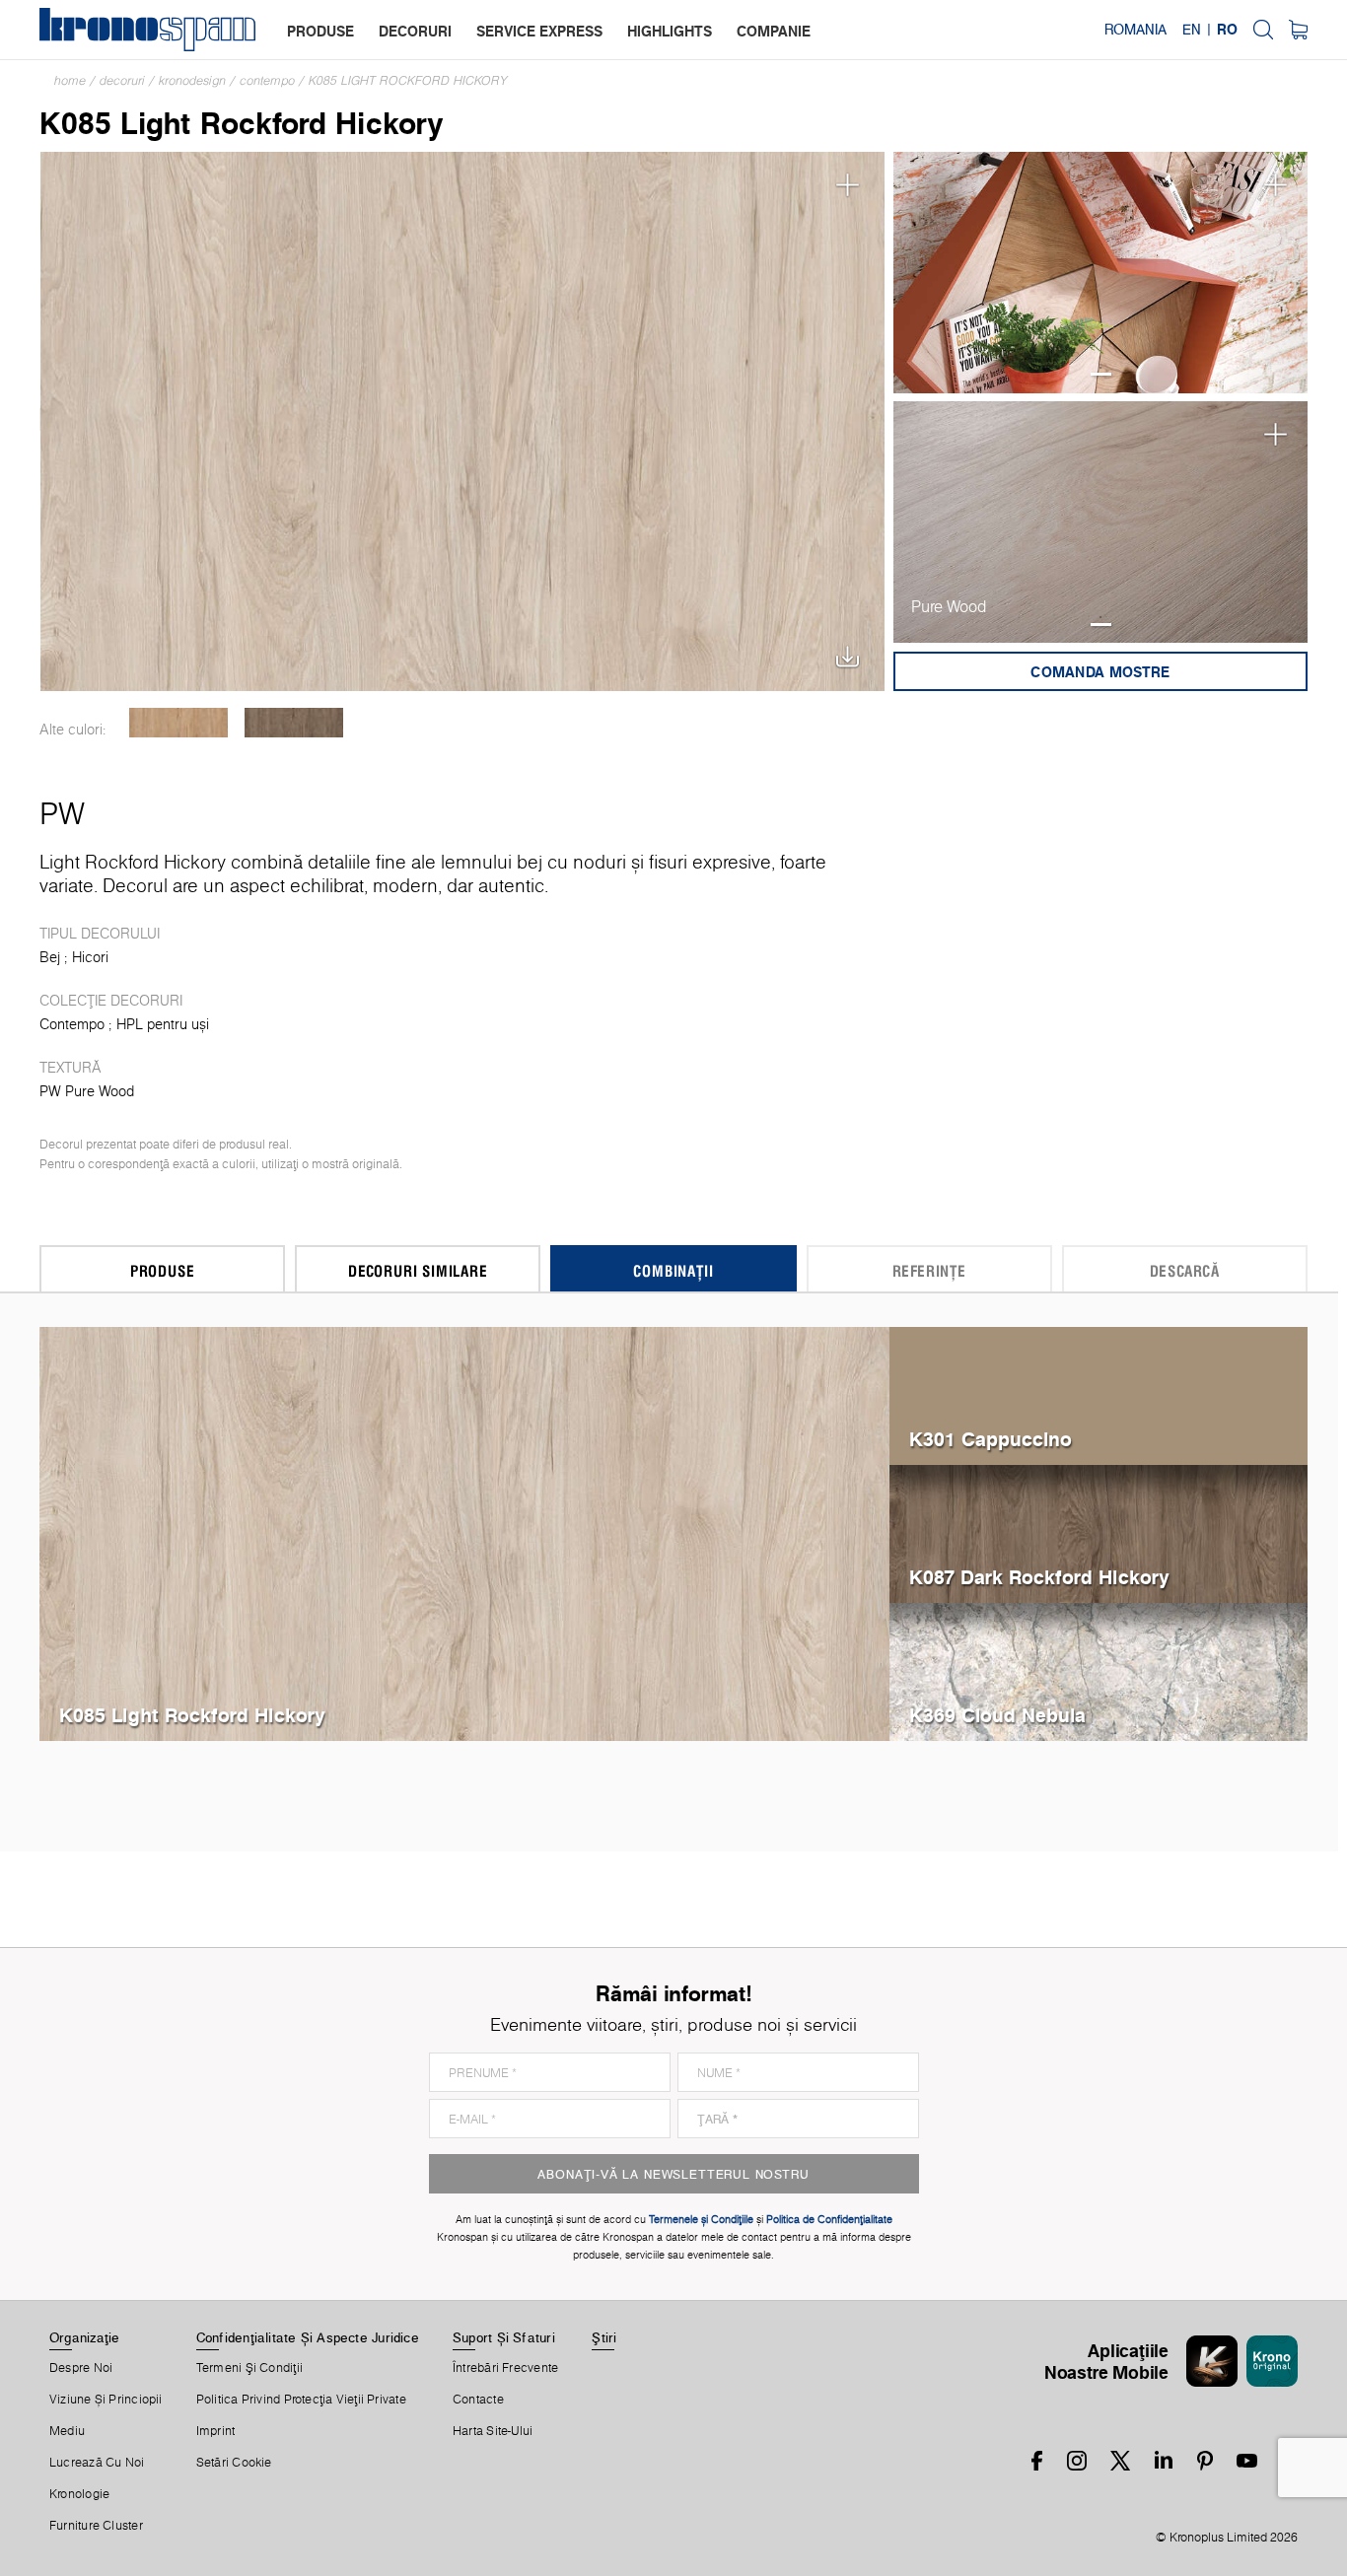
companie (774, 31)
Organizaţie (84, 2337)
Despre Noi (81, 2368)
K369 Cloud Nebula (997, 1715)
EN (1192, 30)
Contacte (478, 2400)
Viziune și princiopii (106, 2400)
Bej (50, 957)
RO (1227, 30)
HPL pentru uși (163, 1024)
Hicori (90, 957)
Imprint (216, 2431)
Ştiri (604, 2337)
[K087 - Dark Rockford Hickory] (293, 723)
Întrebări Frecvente (505, 2368)
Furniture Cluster (96, 2526)
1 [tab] (1101, 374)
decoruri (415, 31)
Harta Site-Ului (493, 2431)
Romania (1135, 30)
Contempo (267, 80)
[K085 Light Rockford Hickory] (463, 419)
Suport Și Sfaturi (504, 2337)
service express (539, 31)
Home (70, 80)
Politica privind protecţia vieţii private (301, 2400)
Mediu (67, 2431)
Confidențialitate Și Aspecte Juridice (308, 2337)
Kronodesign (192, 80)
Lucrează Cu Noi (97, 2463)
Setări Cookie (234, 2463)
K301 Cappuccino (991, 1439)
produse (320, 31)
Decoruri (122, 80)
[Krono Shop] (1298, 30)
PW (62, 813)
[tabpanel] (1101, 273)
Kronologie (79, 2494)
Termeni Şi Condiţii (249, 2368)
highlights (670, 31)
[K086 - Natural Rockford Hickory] (178, 723)
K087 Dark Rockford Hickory (1039, 1577)
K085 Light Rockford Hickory (408, 80)
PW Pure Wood (87, 1091)
